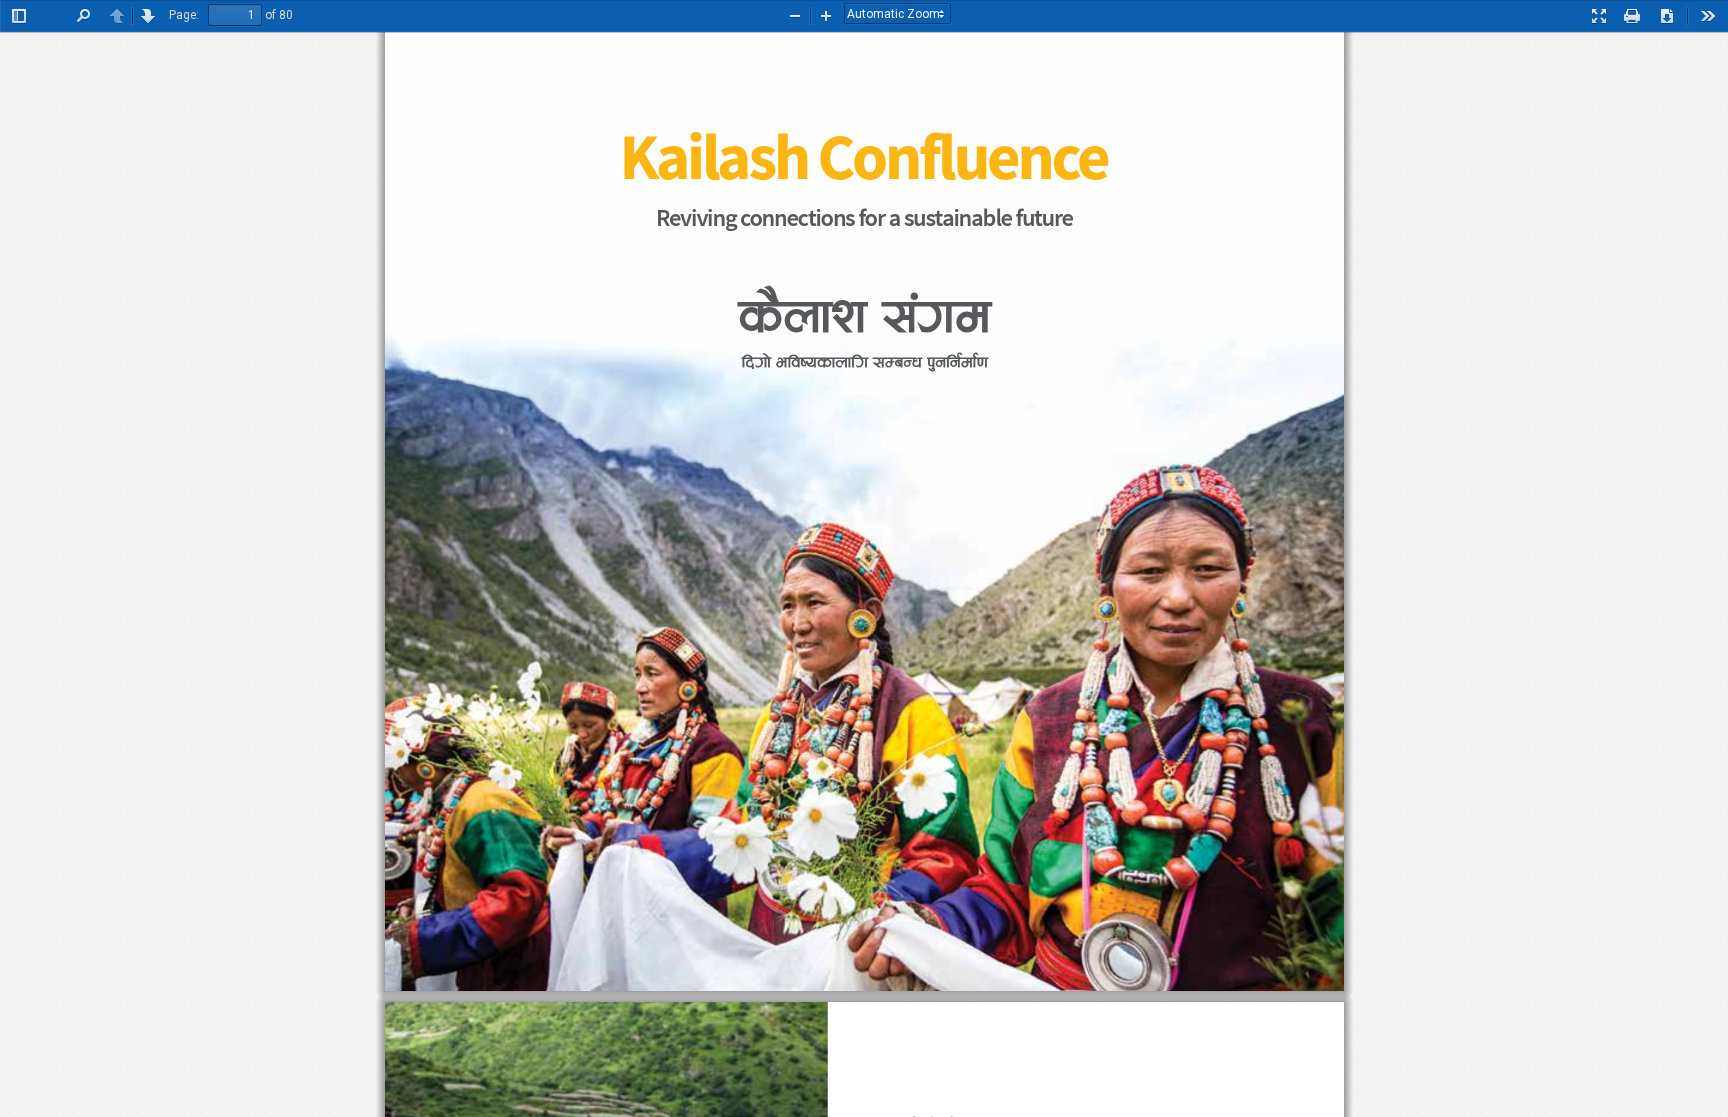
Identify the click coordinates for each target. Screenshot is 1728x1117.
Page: (184, 15)
